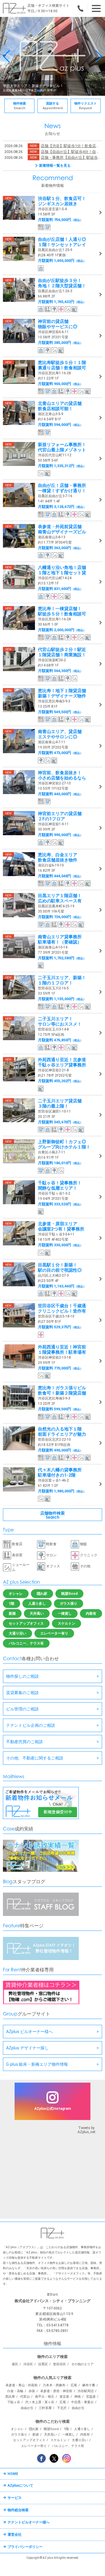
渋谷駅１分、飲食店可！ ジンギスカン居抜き (62, 201)
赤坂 (32, 2391)
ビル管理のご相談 (22, 1709)
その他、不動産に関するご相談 (35, 1758)
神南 (78, 2397)
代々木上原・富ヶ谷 (40, 2402)
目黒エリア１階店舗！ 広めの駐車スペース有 (60, 898)
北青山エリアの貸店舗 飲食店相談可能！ (60, 406)
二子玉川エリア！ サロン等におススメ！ (60, 1021)
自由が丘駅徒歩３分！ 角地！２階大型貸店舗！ (62, 283)
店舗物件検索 (52, 1515)
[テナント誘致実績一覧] (41, 1871)
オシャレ (16, 1594)
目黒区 (43, 2364)
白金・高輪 (15, 2391)
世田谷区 (60, 2364)
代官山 (25, 2397)
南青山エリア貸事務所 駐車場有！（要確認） (60, 939)
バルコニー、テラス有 (26, 1643)
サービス (15, 2498)
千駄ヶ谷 (14, 2402)
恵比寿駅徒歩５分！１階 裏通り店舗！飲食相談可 (62, 365)
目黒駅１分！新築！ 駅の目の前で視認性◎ (60, 1268)
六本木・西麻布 (54, 2385)
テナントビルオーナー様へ (29, 2522)
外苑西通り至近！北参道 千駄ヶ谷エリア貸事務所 (62, 1062)
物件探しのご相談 (22, 1676)
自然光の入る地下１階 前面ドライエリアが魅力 (62, 1432)
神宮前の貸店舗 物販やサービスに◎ (58, 324)
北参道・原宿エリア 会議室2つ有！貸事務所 (61, 1226)
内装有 (91, 1614)
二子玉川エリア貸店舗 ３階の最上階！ (60, 1103)
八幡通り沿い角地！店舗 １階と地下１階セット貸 (62, 570)
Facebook (41, 2458)
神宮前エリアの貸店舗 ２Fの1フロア (60, 816)
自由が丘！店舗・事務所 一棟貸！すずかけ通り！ (62, 488)
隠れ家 (42, 1594)
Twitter (54, 2458)
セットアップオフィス (26, 1623)
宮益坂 (91, 2397)
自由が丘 (27, 2408)
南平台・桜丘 (45, 2397)
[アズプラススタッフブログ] (41, 1915)
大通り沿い (17, 1633)
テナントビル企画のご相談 (31, 1725)
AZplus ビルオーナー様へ (29, 2032)
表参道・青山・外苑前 (22, 2385)
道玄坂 (64, 2397)
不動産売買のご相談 (24, 1742)
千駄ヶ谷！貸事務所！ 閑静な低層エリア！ (60, 1186)
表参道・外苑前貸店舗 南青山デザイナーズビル (62, 529)
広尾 (74, 2385)
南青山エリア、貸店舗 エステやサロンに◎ (60, 734)
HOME (13, 2474)
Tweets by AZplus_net (86, 2130)
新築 (12, 1614)
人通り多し (37, 1604)
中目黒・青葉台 (82, 2402)
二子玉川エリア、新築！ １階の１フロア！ (62, 980)
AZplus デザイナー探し (27, 2048)
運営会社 (15, 2535)
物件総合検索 (18, 2510)
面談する (53, 106)
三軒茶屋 (45, 2408)
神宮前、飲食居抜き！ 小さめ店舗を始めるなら (62, 775)
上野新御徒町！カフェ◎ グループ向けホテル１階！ (64, 1144)
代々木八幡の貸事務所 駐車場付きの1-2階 (60, 1473)
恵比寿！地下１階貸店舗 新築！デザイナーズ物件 (62, 693)
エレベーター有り (54, 1633)
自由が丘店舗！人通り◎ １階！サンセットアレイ (62, 242)
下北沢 (62, 2408)
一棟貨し (65, 1614)
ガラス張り (69, 1604)
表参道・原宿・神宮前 (56, 2391)
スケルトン (66, 1623)
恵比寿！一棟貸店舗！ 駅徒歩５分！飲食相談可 (62, 611)
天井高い (37, 1614)
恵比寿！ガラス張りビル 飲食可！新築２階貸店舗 (62, 1390)
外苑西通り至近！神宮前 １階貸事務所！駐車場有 (62, 1350)
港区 (15, 2364)
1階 (12, 1604)
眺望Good (69, 1594)
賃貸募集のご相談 (22, 1693)
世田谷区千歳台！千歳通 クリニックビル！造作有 (62, 1308)
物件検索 (20, 106)
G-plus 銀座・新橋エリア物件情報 (37, 2064)
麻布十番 (89, 2385)
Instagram (66, 2458)
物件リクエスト (86, 106)
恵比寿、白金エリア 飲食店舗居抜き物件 (58, 857)
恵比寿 (10, 2397)
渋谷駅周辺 (86, 2391)
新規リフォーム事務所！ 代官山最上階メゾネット (62, 447)
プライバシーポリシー (25, 2547)
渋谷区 (28, 2364)
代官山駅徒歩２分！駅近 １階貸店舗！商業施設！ (62, 652)
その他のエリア (82, 2364)
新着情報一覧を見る (55, 166)
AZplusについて (20, 2486)
